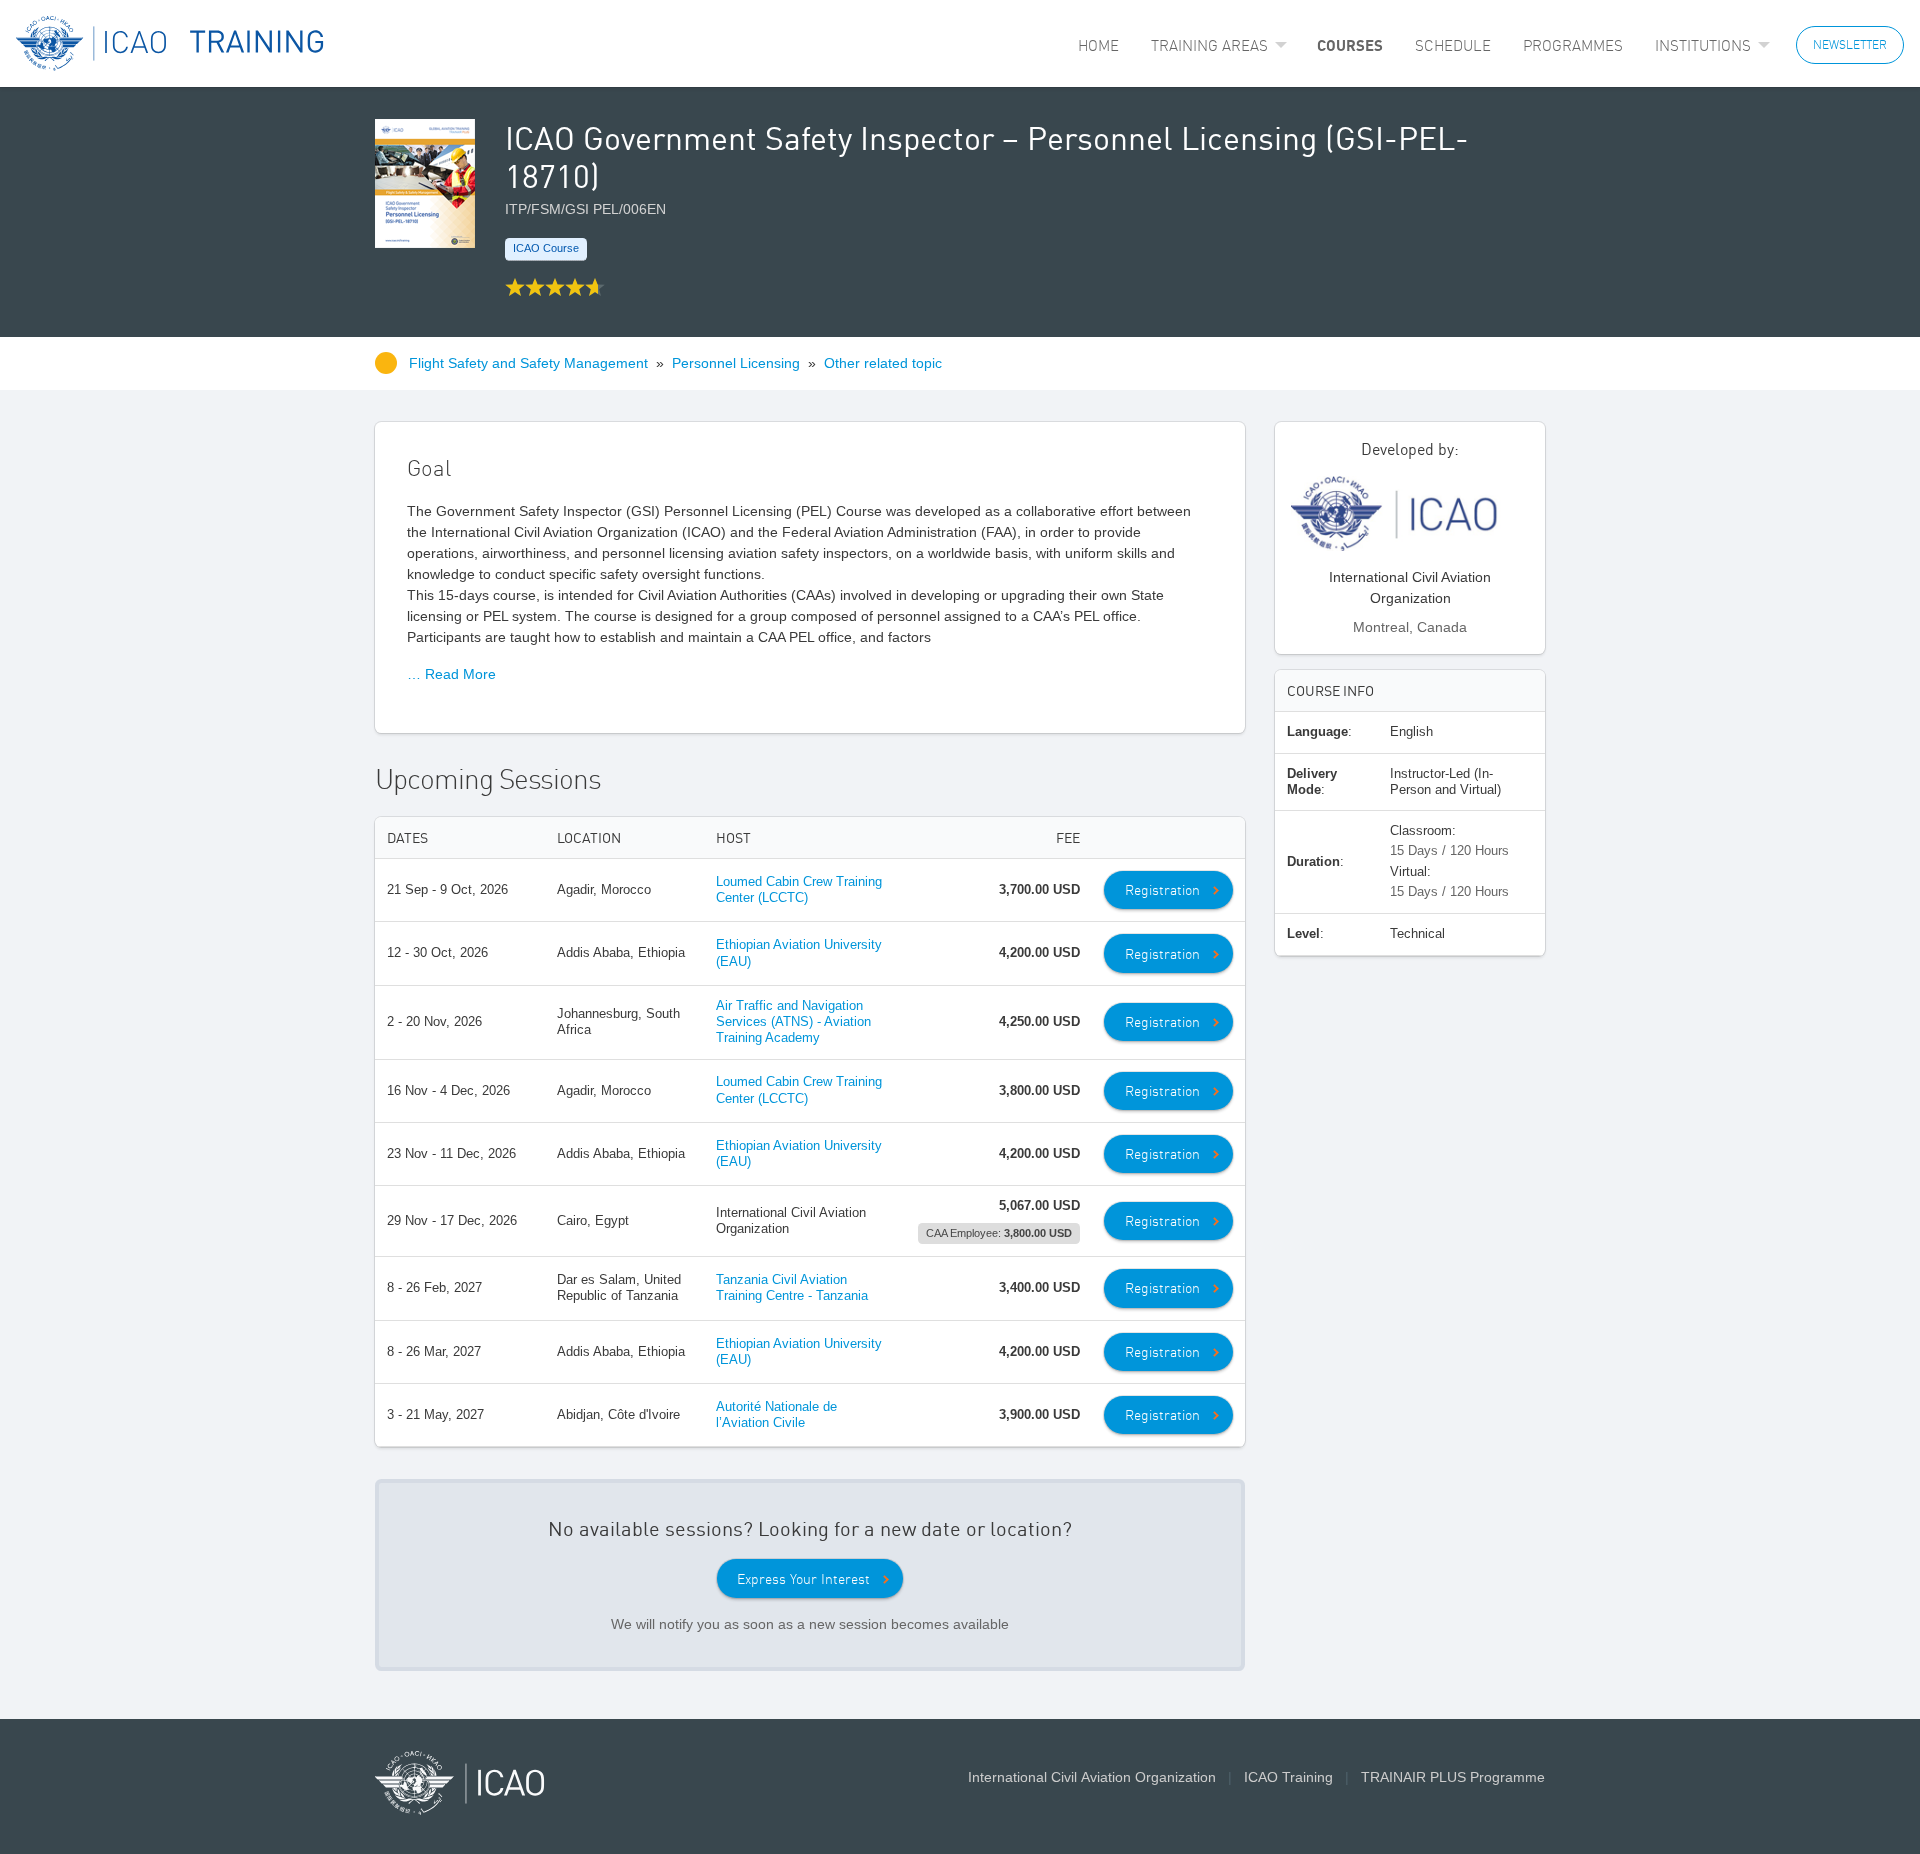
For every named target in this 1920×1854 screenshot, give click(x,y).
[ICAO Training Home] (170, 43)
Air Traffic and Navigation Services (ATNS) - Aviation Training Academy (793, 1022)
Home (1098, 45)
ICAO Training (1288, 1777)
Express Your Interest (803, 1579)
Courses (1350, 45)
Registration (1162, 890)
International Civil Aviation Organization (1092, 1777)
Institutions (1703, 45)
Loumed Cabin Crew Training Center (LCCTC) (799, 889)
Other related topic (883, 363)
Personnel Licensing (736, 363)
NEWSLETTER (1850, 44)
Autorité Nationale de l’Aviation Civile (776, 1414)
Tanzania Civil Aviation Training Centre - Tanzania (792, 1287)
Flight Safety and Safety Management (530, 363)
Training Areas (1209, 45)
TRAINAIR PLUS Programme (1453, 1777)
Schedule (1453, 45)
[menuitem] (1098, 45)
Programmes (1573, 45)
